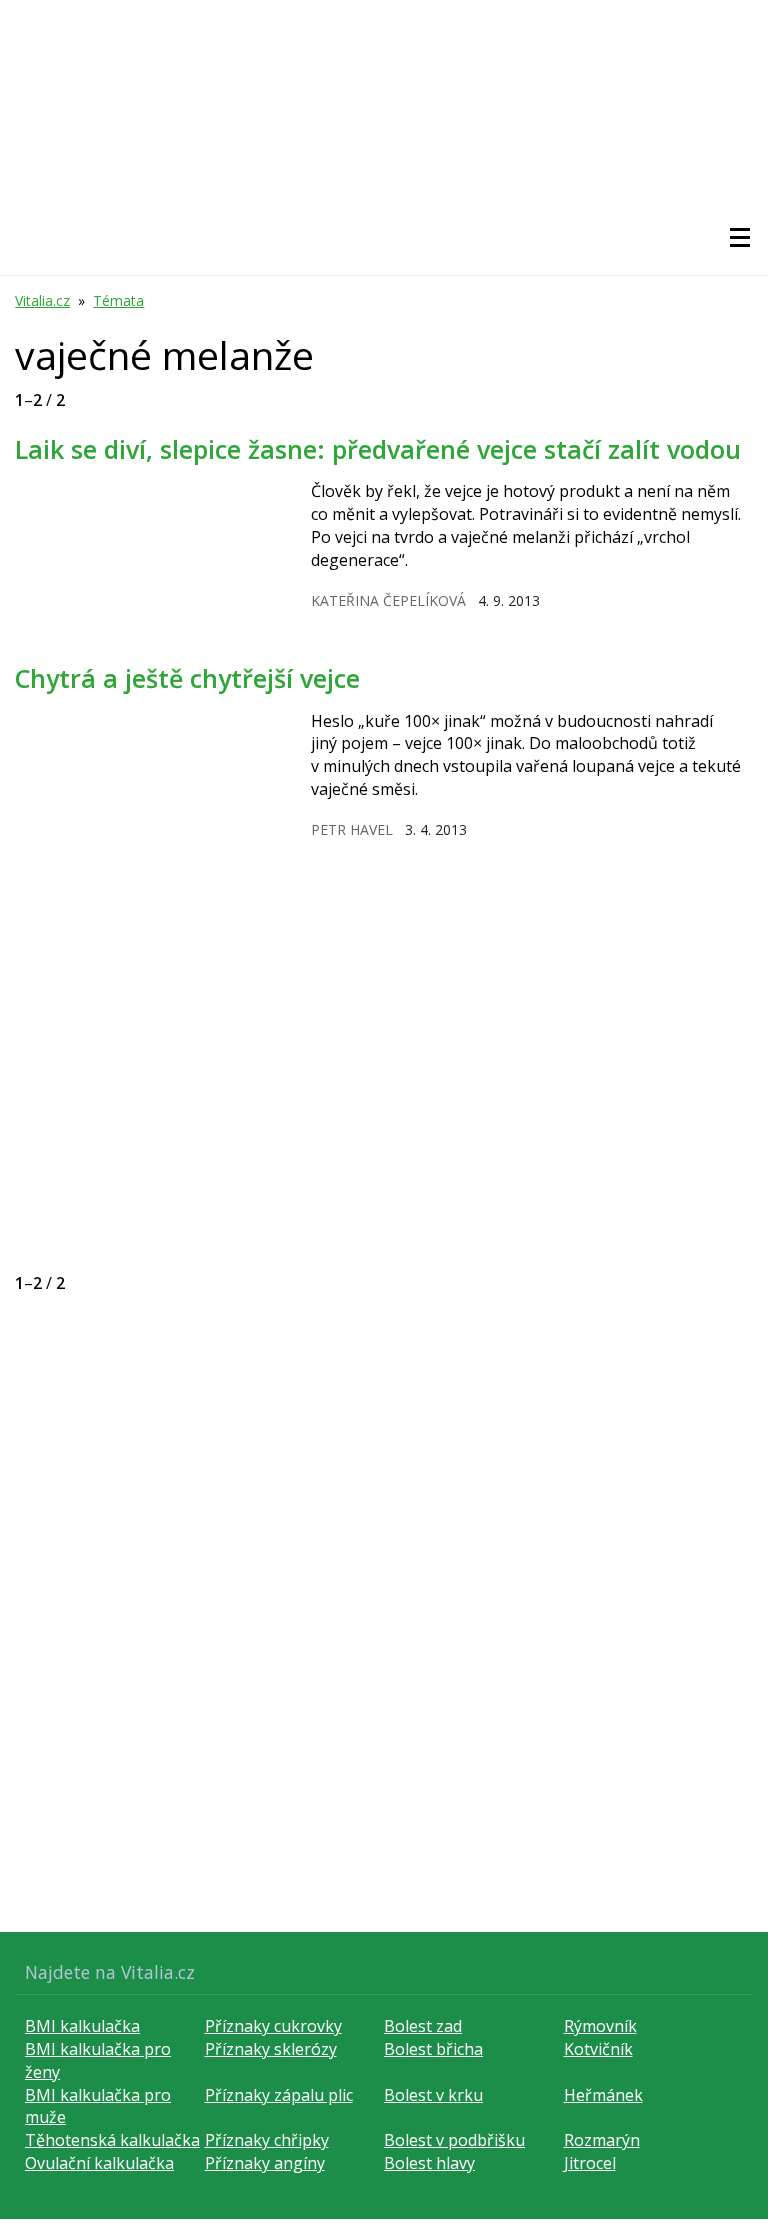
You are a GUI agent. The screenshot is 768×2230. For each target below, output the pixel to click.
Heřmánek (603, 2095)
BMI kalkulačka (82, 2026)
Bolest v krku (433, 2095)
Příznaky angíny (265, 2163)
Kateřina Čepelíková (388, 600)
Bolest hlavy (429, 2163)
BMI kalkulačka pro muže (98, 2106)
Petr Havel (352, 829)
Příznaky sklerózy (271, 2049)
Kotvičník (598, 2049)
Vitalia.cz (42, 300)
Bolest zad (423, 2026)
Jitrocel (590, 2163)
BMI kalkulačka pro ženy (98, 2060)
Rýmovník (600, 2026)
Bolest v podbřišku (454, 2140)
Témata (118, 300)
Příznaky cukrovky (273, 2026)
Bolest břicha (433, 2049)
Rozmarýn (602, 2140)
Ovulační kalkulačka (99, 2163)
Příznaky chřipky (267, 2140)
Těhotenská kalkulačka (112, 2140)
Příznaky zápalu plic (279, 2095)
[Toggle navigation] (740, 238)
